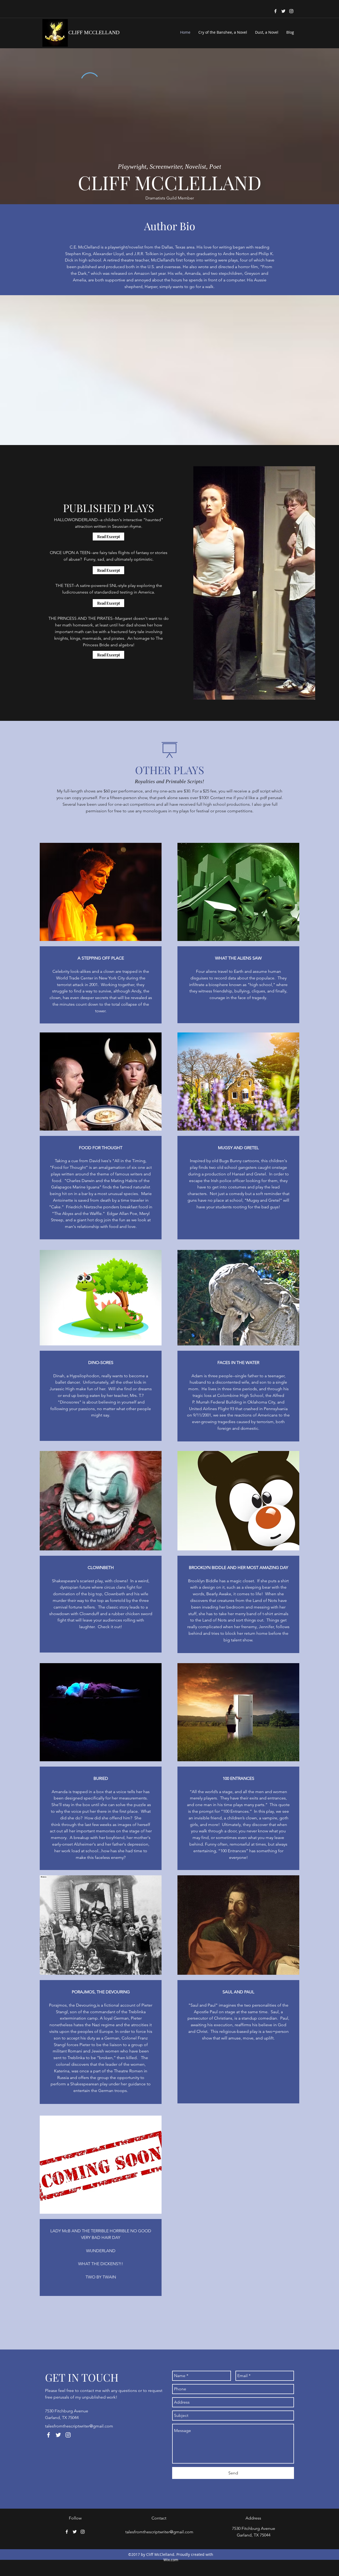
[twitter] (283, 11)
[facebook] (275, 11)
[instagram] (291, 11)
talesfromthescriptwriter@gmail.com (79, 2426)
